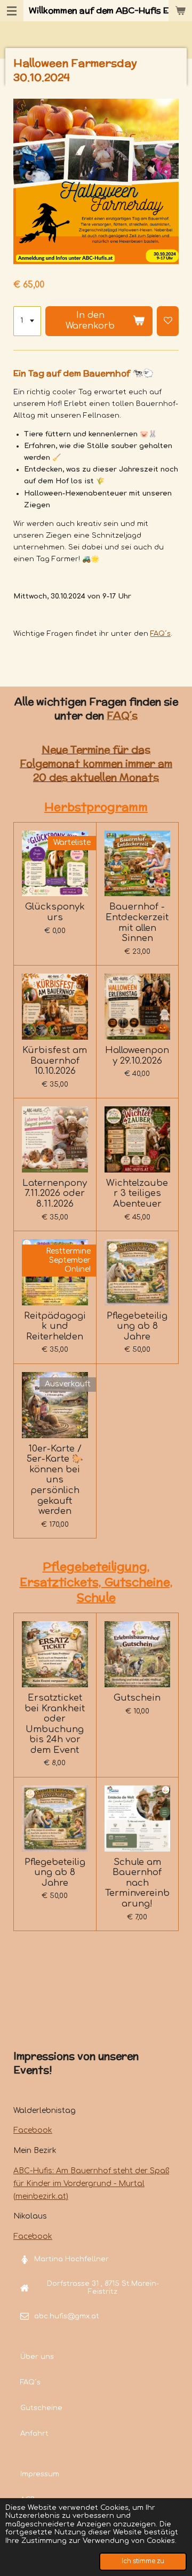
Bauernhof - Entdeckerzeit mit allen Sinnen (137, 922)
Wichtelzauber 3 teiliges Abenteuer (137, 1193)
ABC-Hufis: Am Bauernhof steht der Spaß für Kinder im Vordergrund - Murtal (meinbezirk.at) (91, 2184)
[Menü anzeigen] (12, 11)
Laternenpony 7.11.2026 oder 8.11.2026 (55, 1193)
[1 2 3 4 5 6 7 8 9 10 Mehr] (27, 321)
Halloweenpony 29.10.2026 (137, 1055)
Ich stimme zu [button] (143, 2561)
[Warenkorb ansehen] (180, 11)
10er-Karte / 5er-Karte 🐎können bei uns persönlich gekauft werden (55, 1480)
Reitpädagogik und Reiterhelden (55, 1326)
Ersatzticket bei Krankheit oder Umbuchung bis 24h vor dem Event (55, 1724)
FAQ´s (161, 634)
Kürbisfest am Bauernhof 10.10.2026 (55, 1060)
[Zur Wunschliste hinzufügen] (168, 321)
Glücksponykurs (55, 912)
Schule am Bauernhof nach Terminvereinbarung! (137, 1883)
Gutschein (137, 1698)
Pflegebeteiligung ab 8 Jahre (137, 1326)
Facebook (33, 2130)
